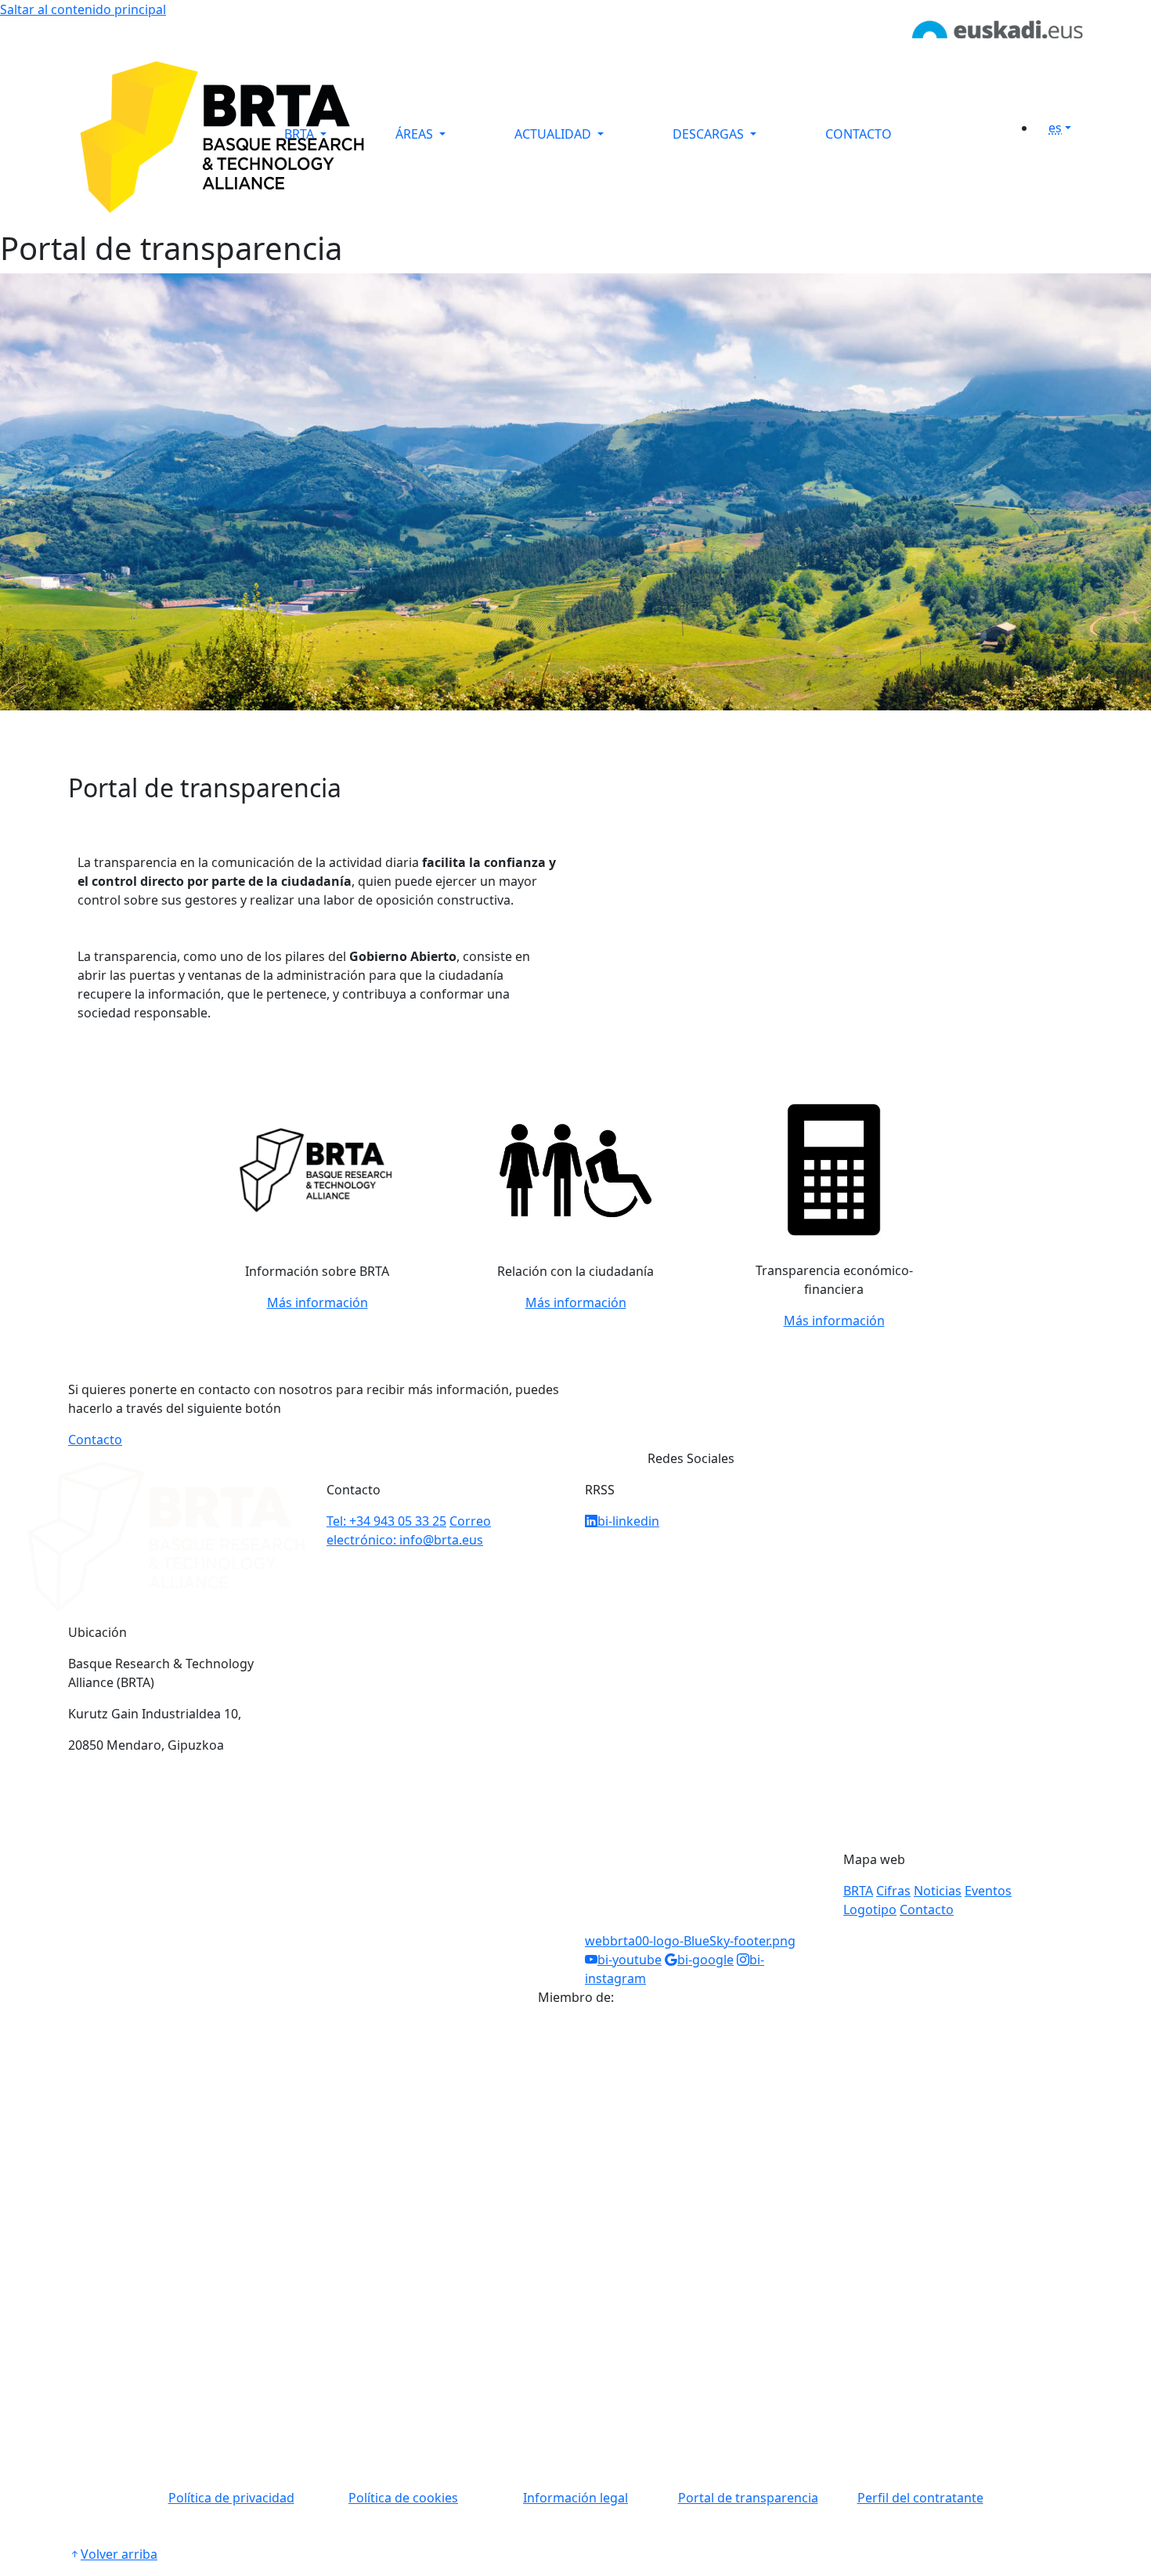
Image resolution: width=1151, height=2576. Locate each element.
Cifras (893, 1891)
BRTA (858, 1891)
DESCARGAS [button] (710, 134)
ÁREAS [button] (416, 134)
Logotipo (870, 1909)
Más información (318, 1302)
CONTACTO (859, 134)
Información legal (575, 2498)
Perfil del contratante (920, 2498)
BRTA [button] (301, 134)
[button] (1066, 128)
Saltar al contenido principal (83, 9)
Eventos (988, 1891)
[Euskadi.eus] (998, 28)
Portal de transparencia (748, 2498)
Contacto (95, 1440)
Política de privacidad (231, 2498)
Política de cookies (403, 2498)
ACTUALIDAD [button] (554, 134)
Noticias (938, 1891)
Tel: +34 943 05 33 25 (386, 1521)
